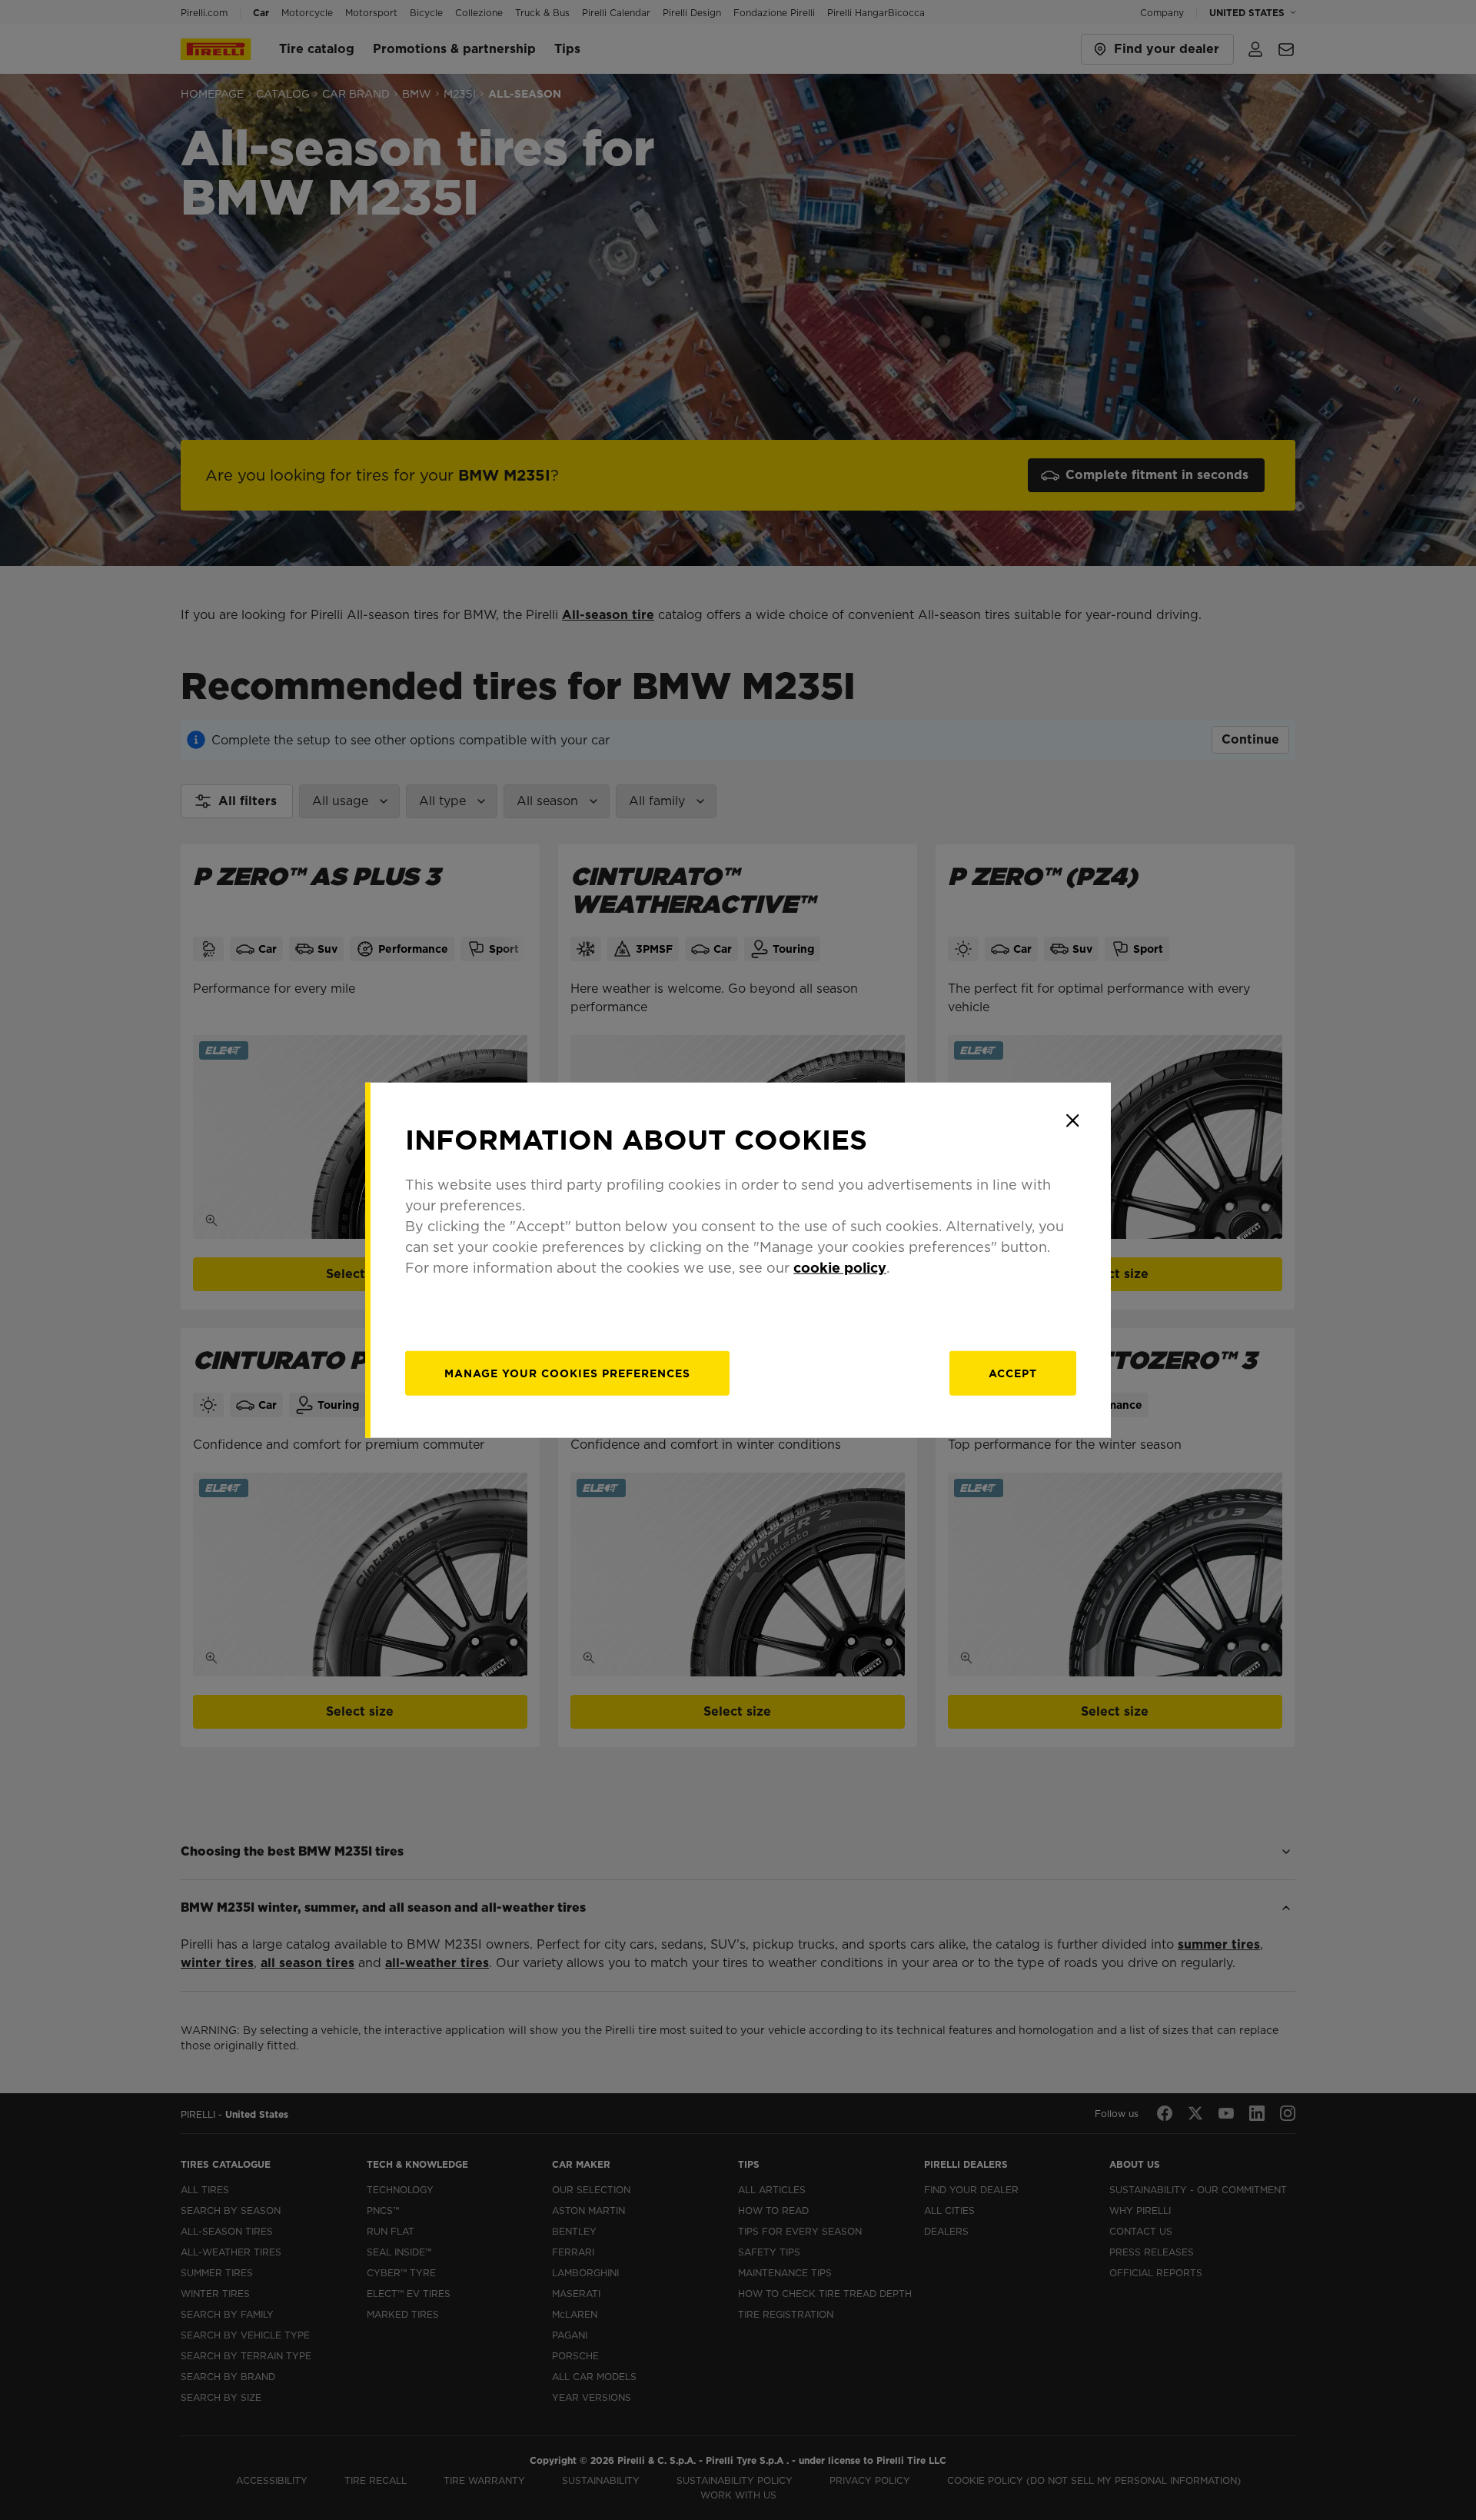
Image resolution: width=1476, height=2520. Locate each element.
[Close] (1072, 1120)
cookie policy (840, 1268)
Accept (1013, 1373)
